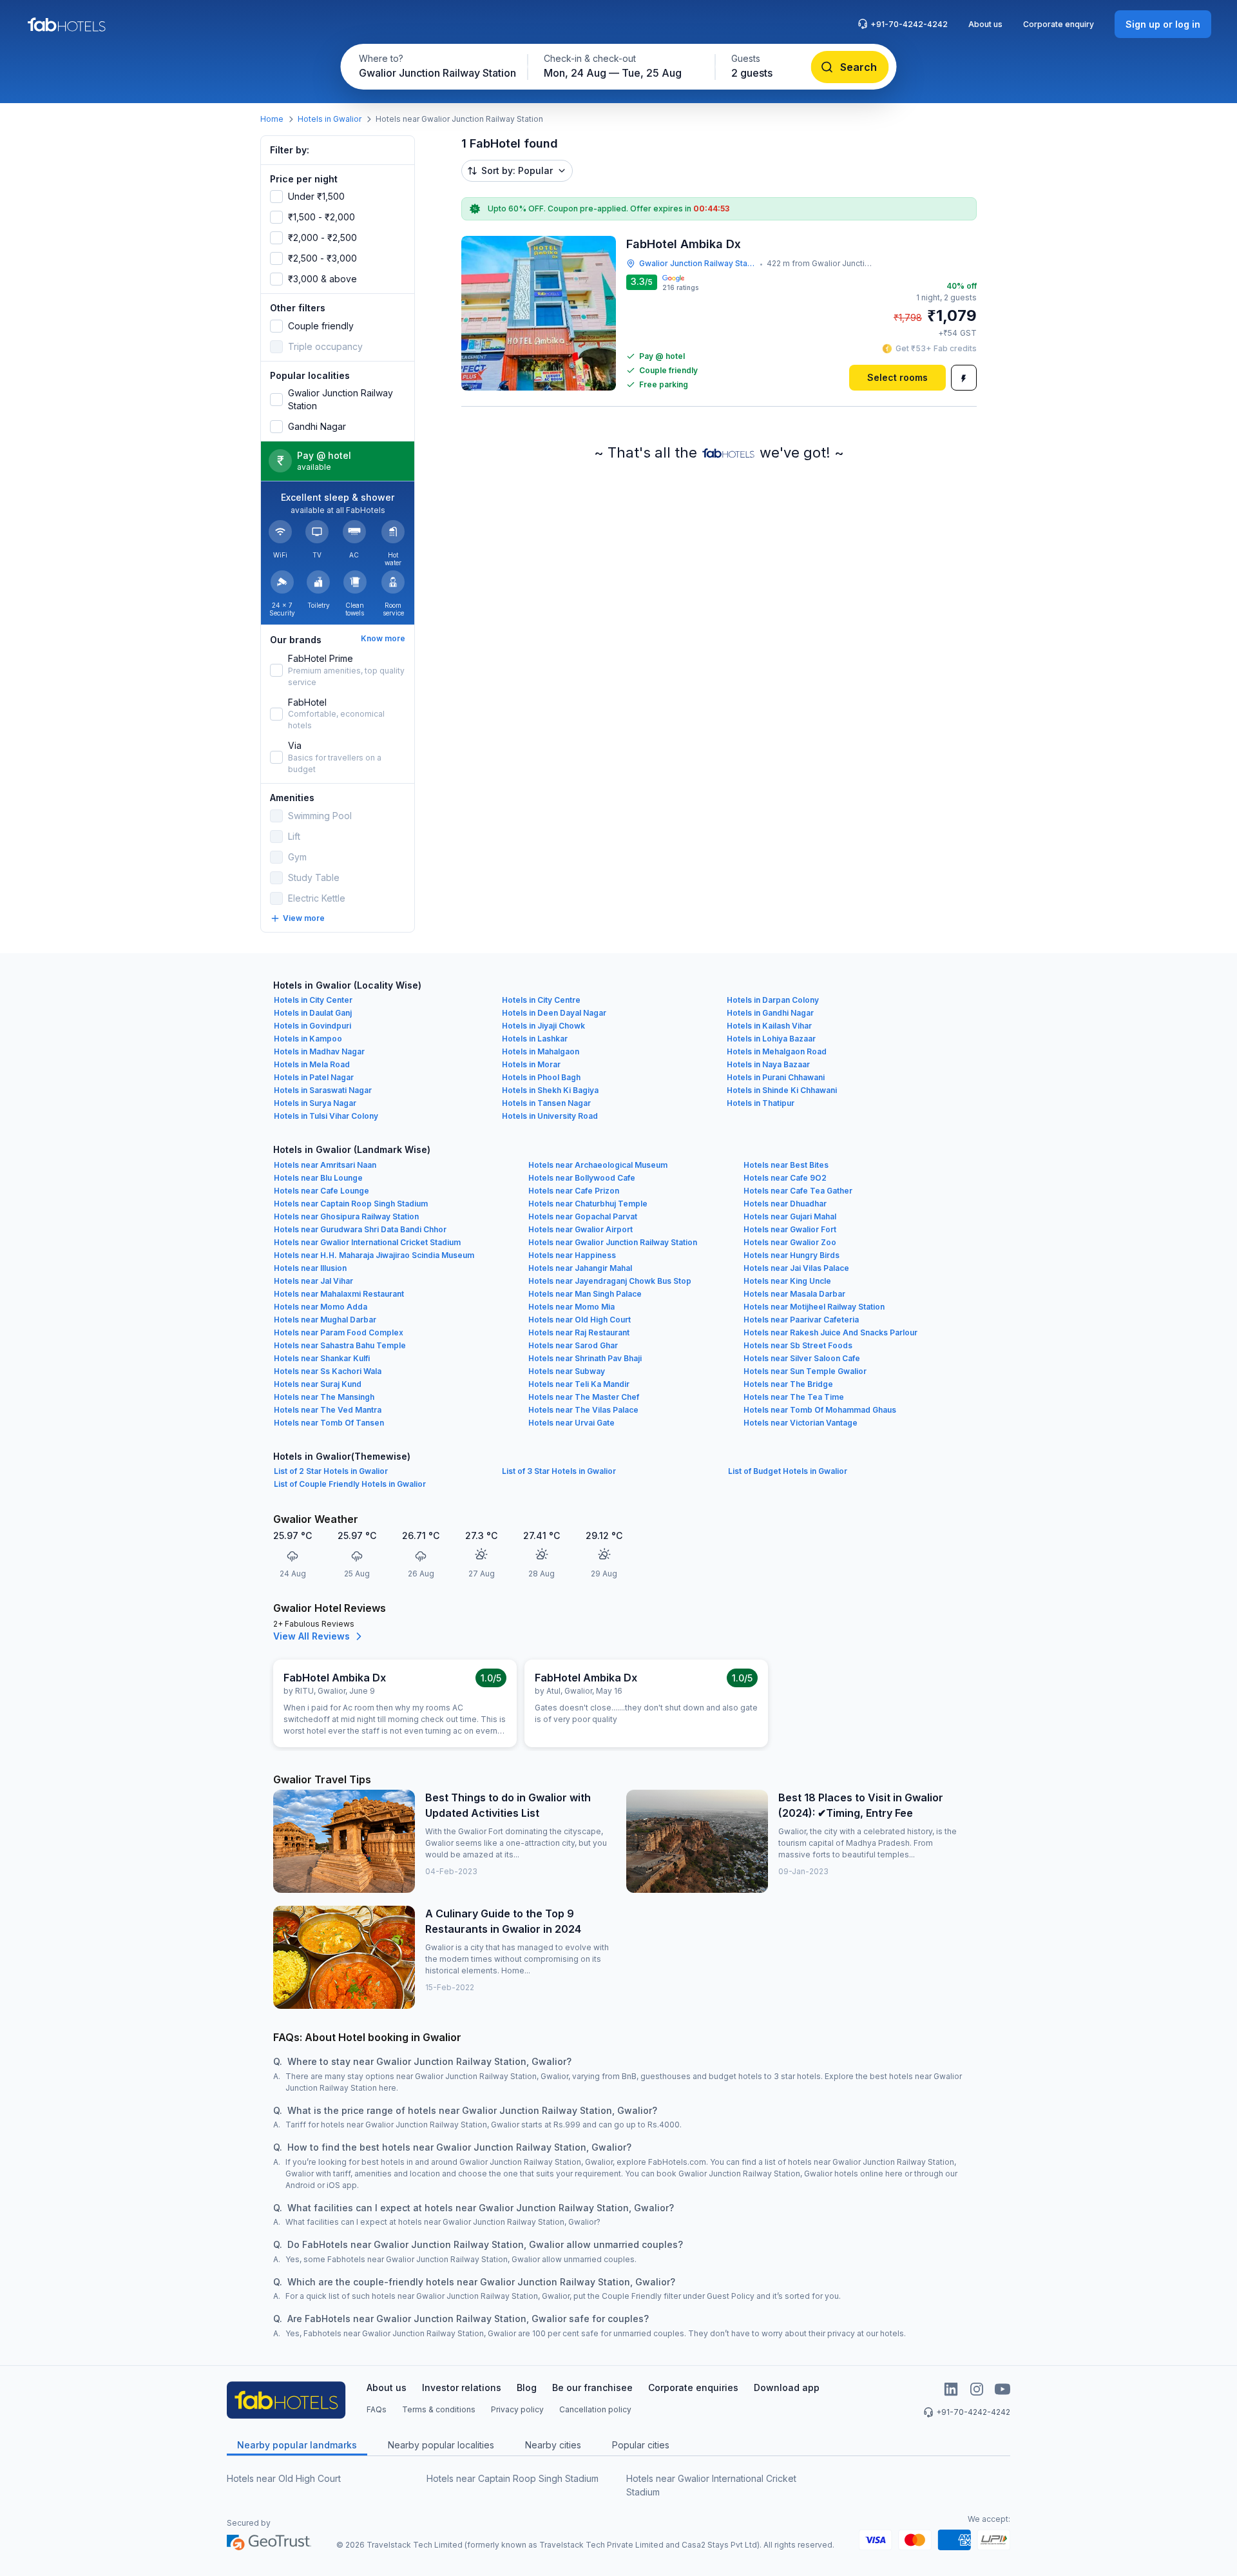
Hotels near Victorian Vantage (801, 1423)
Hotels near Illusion (310, 1268)
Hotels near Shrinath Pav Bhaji (585, 1358)
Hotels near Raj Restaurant (579, 1332)
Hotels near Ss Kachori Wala (328, 1371)
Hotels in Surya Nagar (315, 1103)
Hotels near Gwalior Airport (580, 1229)
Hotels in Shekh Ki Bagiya (550, 1090)
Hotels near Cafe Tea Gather (798, 1191)
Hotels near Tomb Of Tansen (329, 1423)
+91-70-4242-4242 (909, 24)
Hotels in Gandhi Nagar (770, 1013)
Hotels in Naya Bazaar (768, 1064)
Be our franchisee (592, 2387)
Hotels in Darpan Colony (773, 1000)
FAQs (377, 2409)
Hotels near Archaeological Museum (598, 1165)
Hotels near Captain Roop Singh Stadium (351, 1204)
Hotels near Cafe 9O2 (785, 1178)
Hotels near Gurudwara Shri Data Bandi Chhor (360, 1229)
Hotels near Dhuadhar (785, 1204)
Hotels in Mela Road (312, 1064)
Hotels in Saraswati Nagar (323, 1090)
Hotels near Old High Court (580, 1320)
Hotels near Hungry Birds (791, 1255)
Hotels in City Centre (541, 1000)
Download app (787, 2387)
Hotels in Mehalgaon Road (777, 1051)
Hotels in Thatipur (761, 1103)
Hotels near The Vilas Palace (583, 1410)
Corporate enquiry (1059, 24)
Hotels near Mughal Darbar (325, 1320)
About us (985, 24)
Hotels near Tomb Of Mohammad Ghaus (820, 1410)
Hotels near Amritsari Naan (325, 1165)
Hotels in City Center (313, 1000)
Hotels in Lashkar (535, 1039)
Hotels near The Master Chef (584, 1397)
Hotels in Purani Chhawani (776, 1077)
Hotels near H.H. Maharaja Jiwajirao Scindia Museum (374, 1255)
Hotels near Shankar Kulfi (322, 1358)
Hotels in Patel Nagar (314, 1077)
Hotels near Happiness (572, 1255)
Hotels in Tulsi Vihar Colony (326, 1116)
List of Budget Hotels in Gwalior (788, 1471)
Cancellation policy (595, 2409)
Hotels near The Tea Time (794, 1397)
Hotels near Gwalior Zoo (790, 1242)
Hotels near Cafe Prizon (574, 1191)
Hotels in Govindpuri (312, 1026)
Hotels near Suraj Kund (318, 1384)
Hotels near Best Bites (786, 1165)
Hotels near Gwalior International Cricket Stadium (367, 1242)
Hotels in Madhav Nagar (319, 1051)
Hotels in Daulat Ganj (313, 1013)
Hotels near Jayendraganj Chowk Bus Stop (610, 1281)
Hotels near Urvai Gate (571, 1423)
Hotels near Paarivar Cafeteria (801, 1320)
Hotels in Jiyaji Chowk (543, 1026)
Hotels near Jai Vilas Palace (796, 1268)
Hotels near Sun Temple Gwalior (805, 1371)
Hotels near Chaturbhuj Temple (588, 1204)
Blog (527, 2387)
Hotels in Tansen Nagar (546, 1103)
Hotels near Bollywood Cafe (582, 1178)
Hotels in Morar (531, 1064)
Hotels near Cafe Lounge (321, 1191)
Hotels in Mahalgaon (541, 1051)
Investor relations (462, 2387)
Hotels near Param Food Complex (339, 1332)
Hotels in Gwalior (330, 119)
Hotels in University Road (550, 1116)
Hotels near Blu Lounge (318, 1178)
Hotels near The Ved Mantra (328, 1410)
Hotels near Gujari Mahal (790, 1216)
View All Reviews (312, 1636)
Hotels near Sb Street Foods (798, 1345)
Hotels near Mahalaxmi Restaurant (339, 1294)
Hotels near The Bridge (788, 1384)
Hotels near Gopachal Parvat (583, 1216)
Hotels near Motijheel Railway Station (814, 1307)
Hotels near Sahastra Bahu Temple (340, 1345)
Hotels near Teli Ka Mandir (579, 1384)
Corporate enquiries (693, 2387)
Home (272, 119)
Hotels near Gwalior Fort (790, 1229)
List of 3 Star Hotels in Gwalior (559, 1471)
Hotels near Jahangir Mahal (580, 1268)
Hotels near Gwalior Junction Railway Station (613, 1242)
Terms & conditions (439, 2409)
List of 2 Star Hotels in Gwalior (331, 1471)
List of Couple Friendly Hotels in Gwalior (350, 1484)
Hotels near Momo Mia (571, 1307)
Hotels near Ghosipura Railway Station (346, 1216)
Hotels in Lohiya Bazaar (771, 1039)
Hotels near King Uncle (787, 1281)
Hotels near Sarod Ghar (573, 1345)
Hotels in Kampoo (308, 1039)
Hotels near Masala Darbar (794, 1294)
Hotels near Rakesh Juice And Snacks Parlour (830, 1332)
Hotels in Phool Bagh (541, 1077)
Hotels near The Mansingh (324, 1397)
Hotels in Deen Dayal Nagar (554, 1013)
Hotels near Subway (567, 1371)
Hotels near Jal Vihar (313, 1281)
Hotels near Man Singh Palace (585, 1294)
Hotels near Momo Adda (321, 1307)
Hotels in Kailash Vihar (769, 1026)
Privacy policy (517, 2409)
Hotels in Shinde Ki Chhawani (782, 1090)
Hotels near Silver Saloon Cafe (802, 1358)
